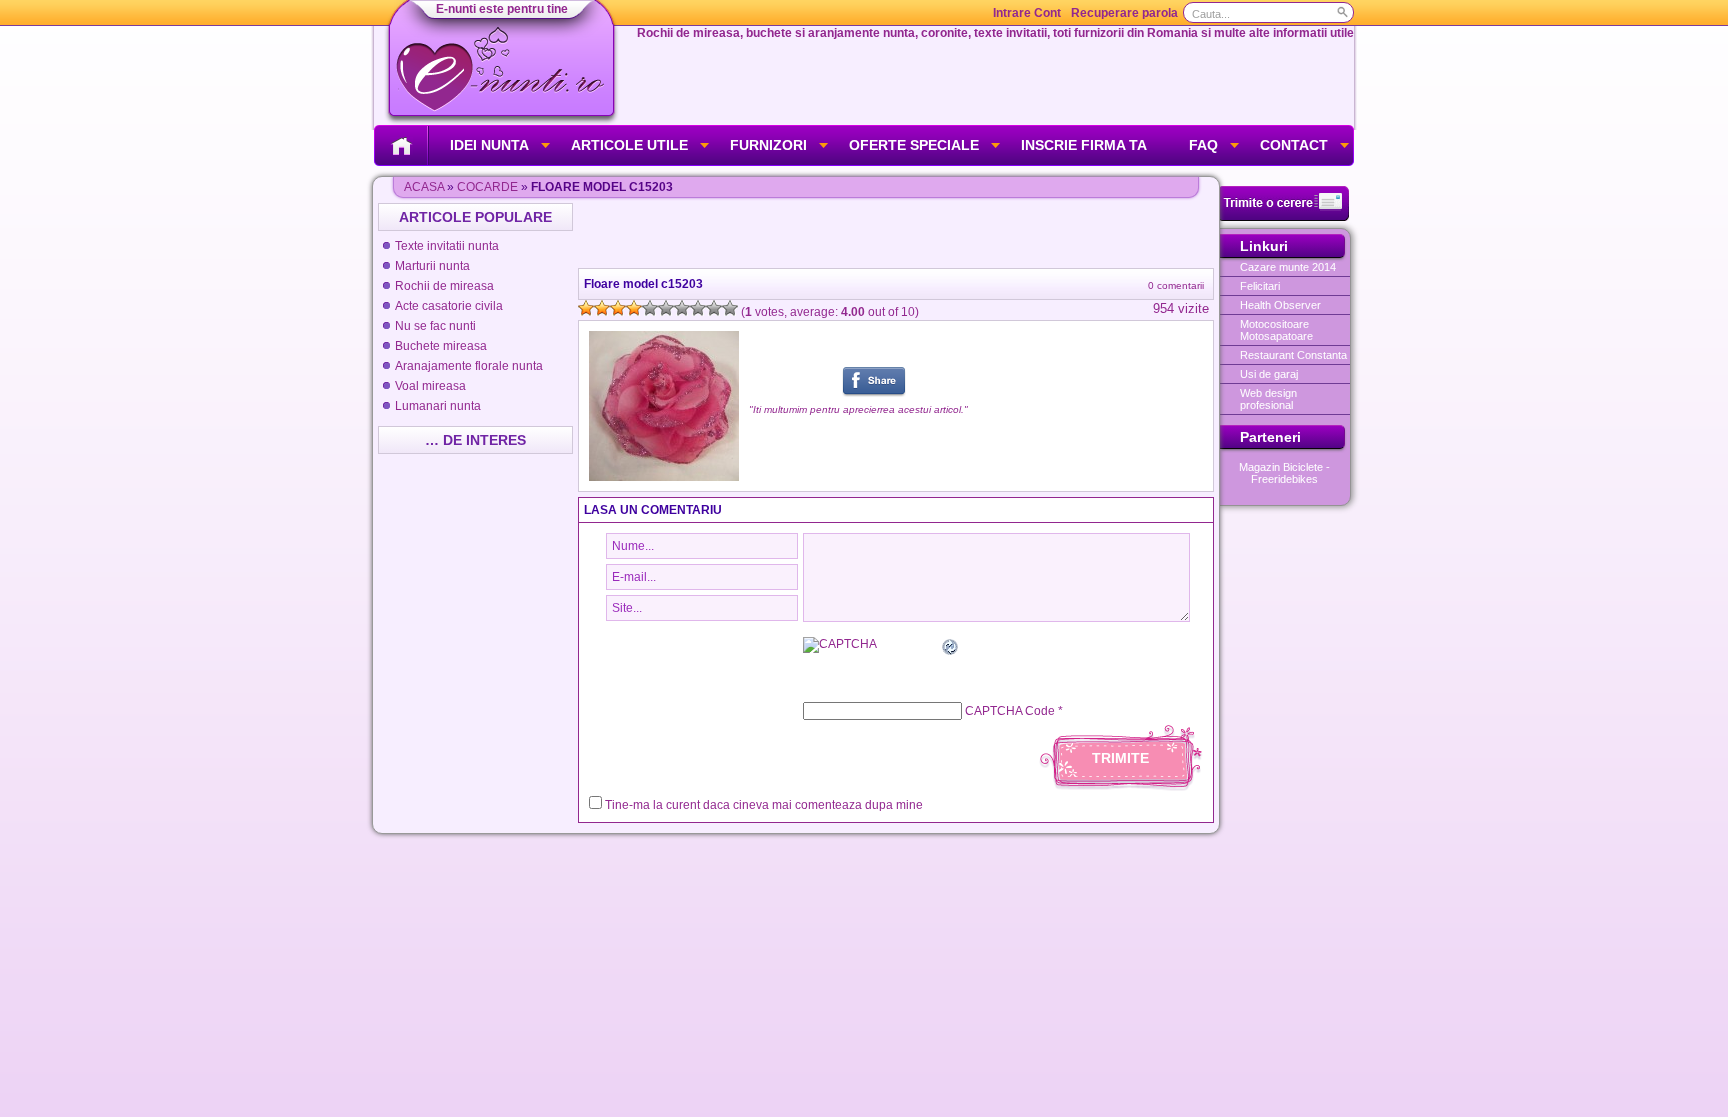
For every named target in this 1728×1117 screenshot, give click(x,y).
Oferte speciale (914, 145)
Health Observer (1280, 305)
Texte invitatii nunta (447, 246)
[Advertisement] (898, 233)
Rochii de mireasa (444, 286)
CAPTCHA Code (1010, 711)
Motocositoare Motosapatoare (1276, 330)
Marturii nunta (432, 266)
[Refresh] (951, 650)
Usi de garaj (1269, 374)
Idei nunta (489, 145)
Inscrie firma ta (1084, 145)
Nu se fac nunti (435, 326)
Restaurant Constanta (1293, 355)
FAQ (1203, 145)
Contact (1294, 145)
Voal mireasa (430, 386)
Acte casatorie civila (449, 306)
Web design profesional (1268, 399)
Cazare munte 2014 (1288, 267)
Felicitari (1260, 286)
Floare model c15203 (643, 284)
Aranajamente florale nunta (469, 366)
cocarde (487, 187)
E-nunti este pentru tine (502, 9)
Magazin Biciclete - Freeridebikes (1284, 473)
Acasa (424, 187)
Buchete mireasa (441, 346)
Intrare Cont (1027, 13)
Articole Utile (629, 145)
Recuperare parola (1124, 13)
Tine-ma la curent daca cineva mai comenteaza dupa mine (764, 805)
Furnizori (768, 145)
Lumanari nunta (438, 406)
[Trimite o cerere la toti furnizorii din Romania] (1284, 217)
